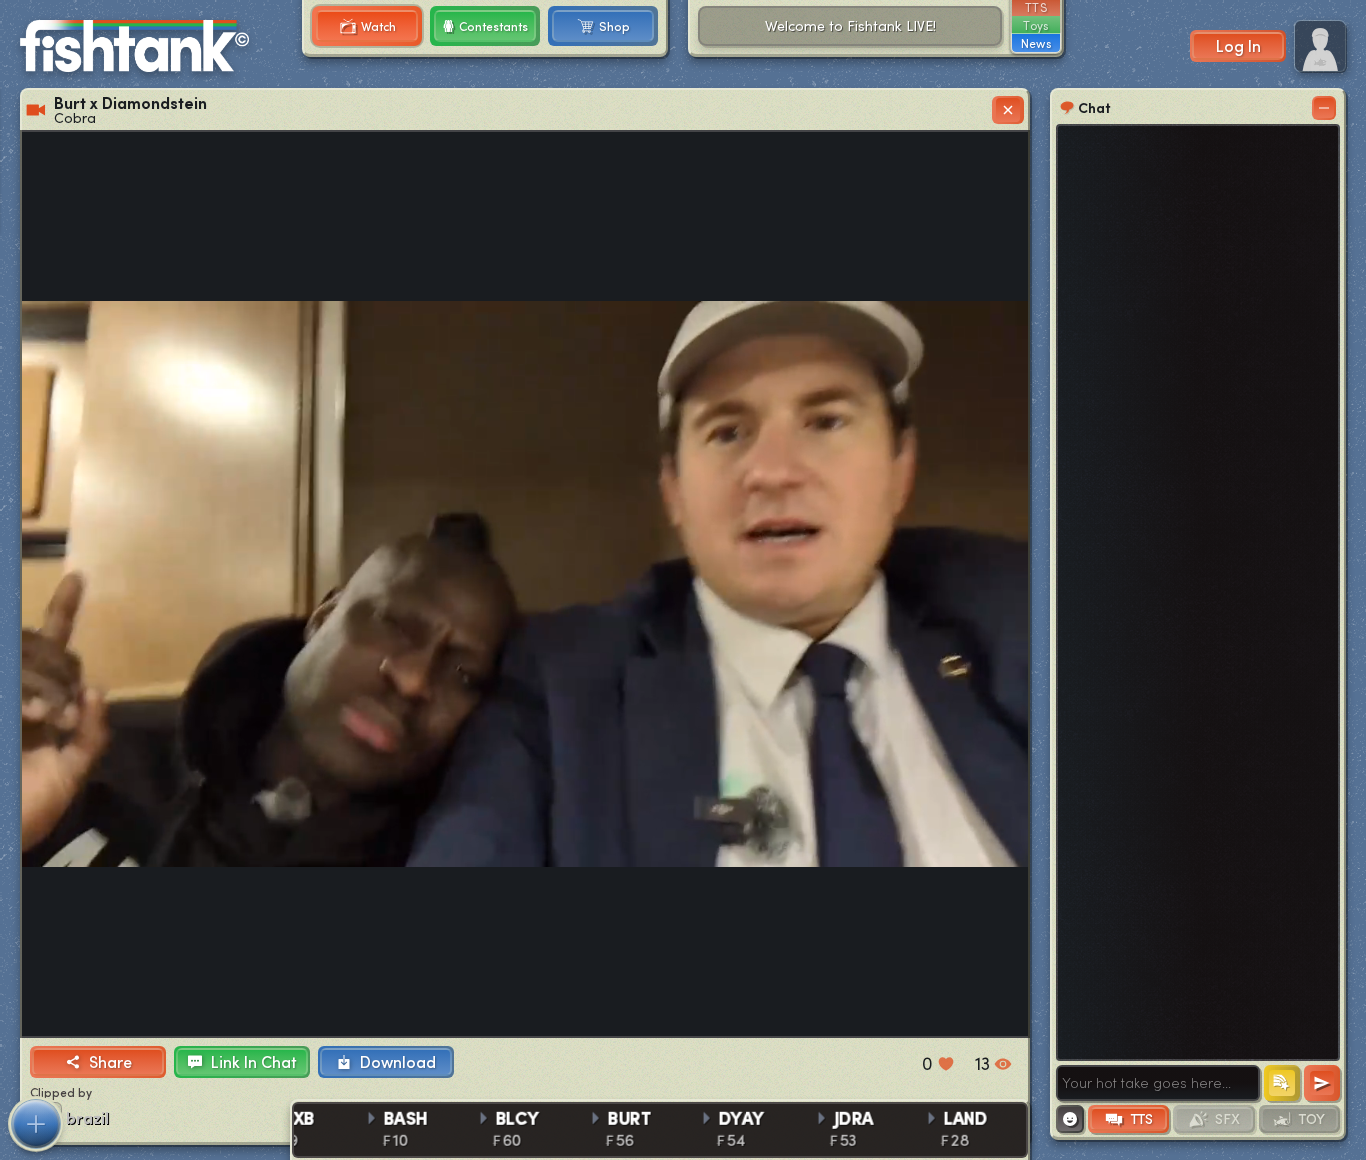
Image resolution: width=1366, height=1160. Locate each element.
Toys (1035, 25)
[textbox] (1158, 1083)
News (1036, 43)
